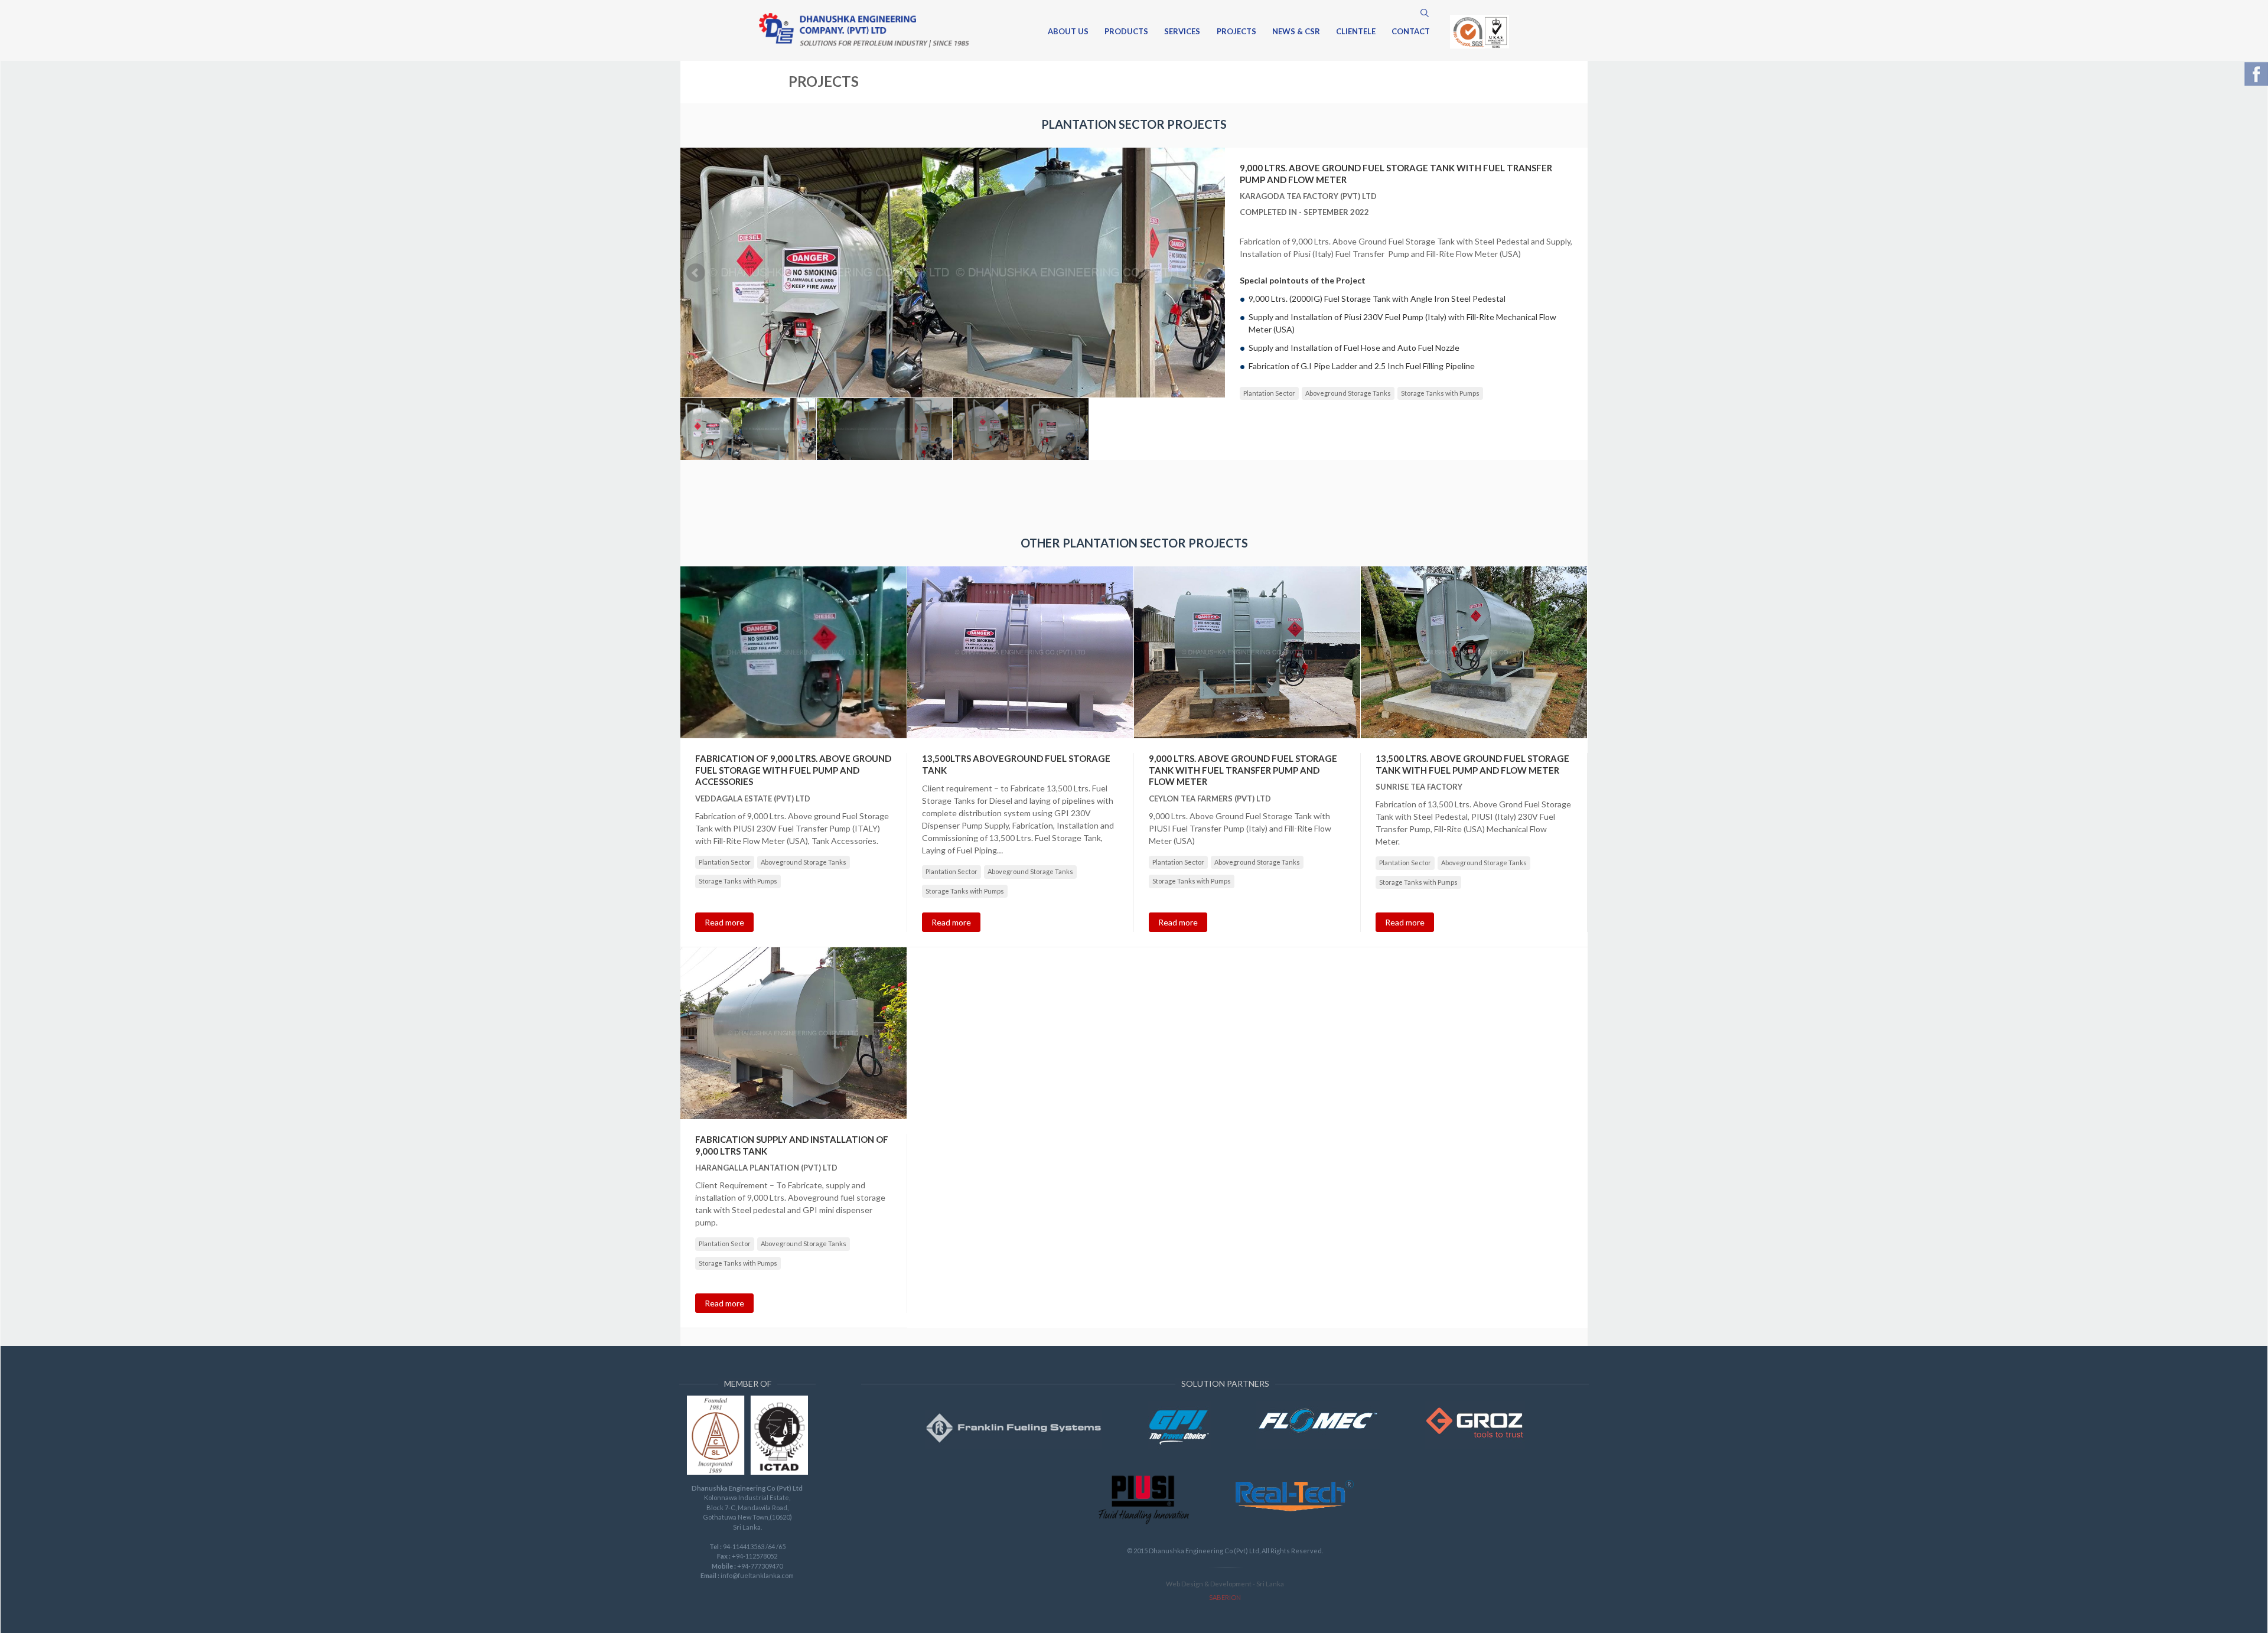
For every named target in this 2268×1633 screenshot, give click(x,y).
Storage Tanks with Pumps (1440, 393)
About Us (1068, 32)
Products (1126, 32)
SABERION (1225, 1597)
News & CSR (1296, 32)
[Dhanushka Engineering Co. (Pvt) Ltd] (864, 30)
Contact (1411, 32)
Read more (724, 922)
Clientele (1356, 32)
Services (1182, 32)
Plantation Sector (1269, 393)
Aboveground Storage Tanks (1348, 393)
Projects (1236, 32)
